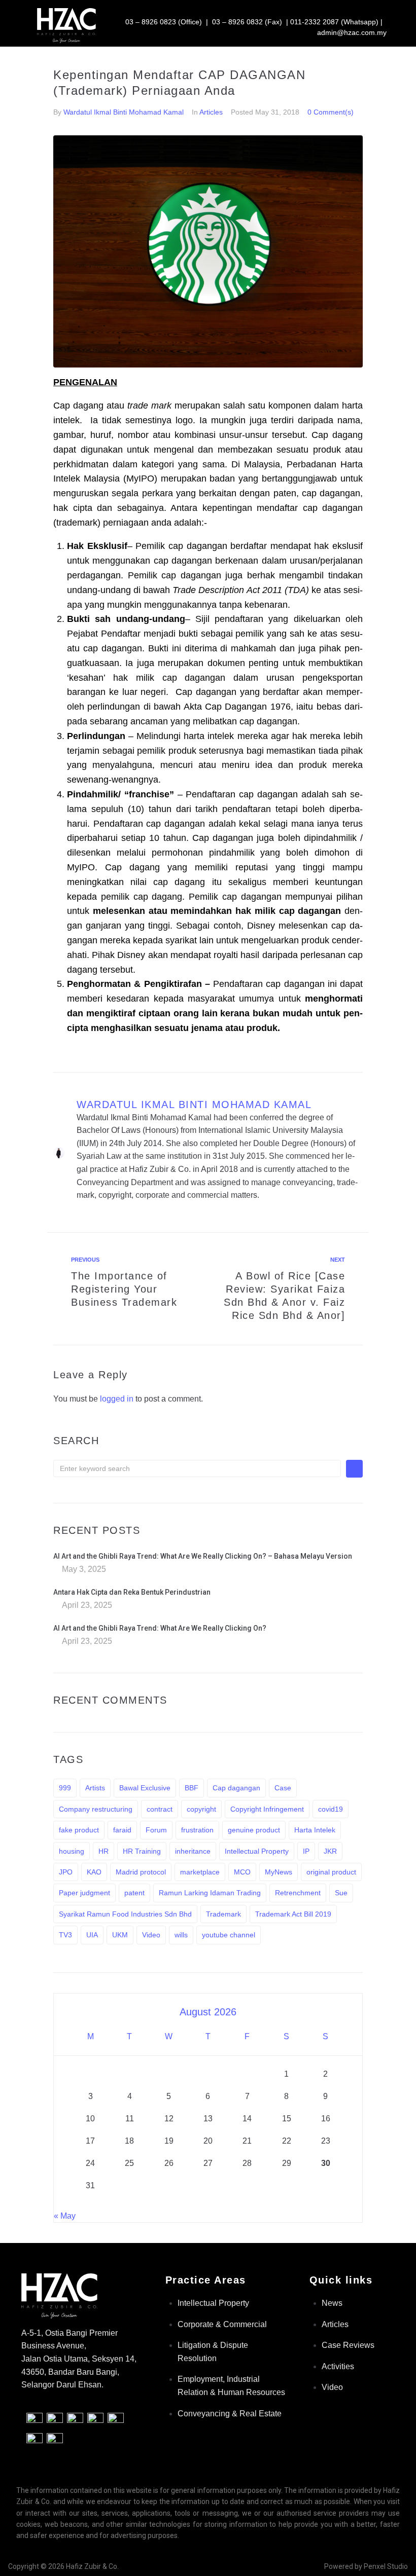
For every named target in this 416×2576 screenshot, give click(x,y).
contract (160, 1809)
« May (65, 2216)
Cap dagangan (236, 1788)
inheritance (193, 1851)
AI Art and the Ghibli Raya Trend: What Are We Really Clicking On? (160, 1628)
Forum (156, 1830)
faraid (122, 1830)
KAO (94, 1872)
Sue (341, 1893)
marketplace (200, 1872)
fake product (79, 1830)
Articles (211, 112)
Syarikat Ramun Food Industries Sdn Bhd (125, 1914)
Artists (95, 1788)
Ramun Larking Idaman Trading (210, 1893)
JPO (66, 1872)
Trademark (223, 1914)
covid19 (331, 1809)
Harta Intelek (315, 1830)
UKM (120, 1935)
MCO (242, 1872)
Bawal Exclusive (145, 1788)
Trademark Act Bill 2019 (293, 1914)
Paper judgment (84, 1893)
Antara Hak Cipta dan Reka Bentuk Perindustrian (132, 1592)
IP (306, 1851)
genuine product (254, 1830)
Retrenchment (298, 1893)
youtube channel (229, 1935)
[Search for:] (197, 1468)
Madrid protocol (141, 1872)
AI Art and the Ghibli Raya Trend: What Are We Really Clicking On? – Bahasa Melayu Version (203, 1556)
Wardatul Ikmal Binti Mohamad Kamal (124, 112)
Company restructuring (96, 1809)
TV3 (65, 1935)
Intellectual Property (257, 1851)
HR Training (142, 1851)
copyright (201, 1809)
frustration (197, 1830)
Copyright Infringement (267, 1809)
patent (134, 1893)
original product (331, 1872)
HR (103, 1851)
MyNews (279, 1872)
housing (72, 1851)
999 (65, 1788)
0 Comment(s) (331, 112)
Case (283, 1788)
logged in (117, 1399)
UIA (92, 1935)
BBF (192, 1788)
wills (181, 1935)
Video (151, 1935)
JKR (330, 1851)
